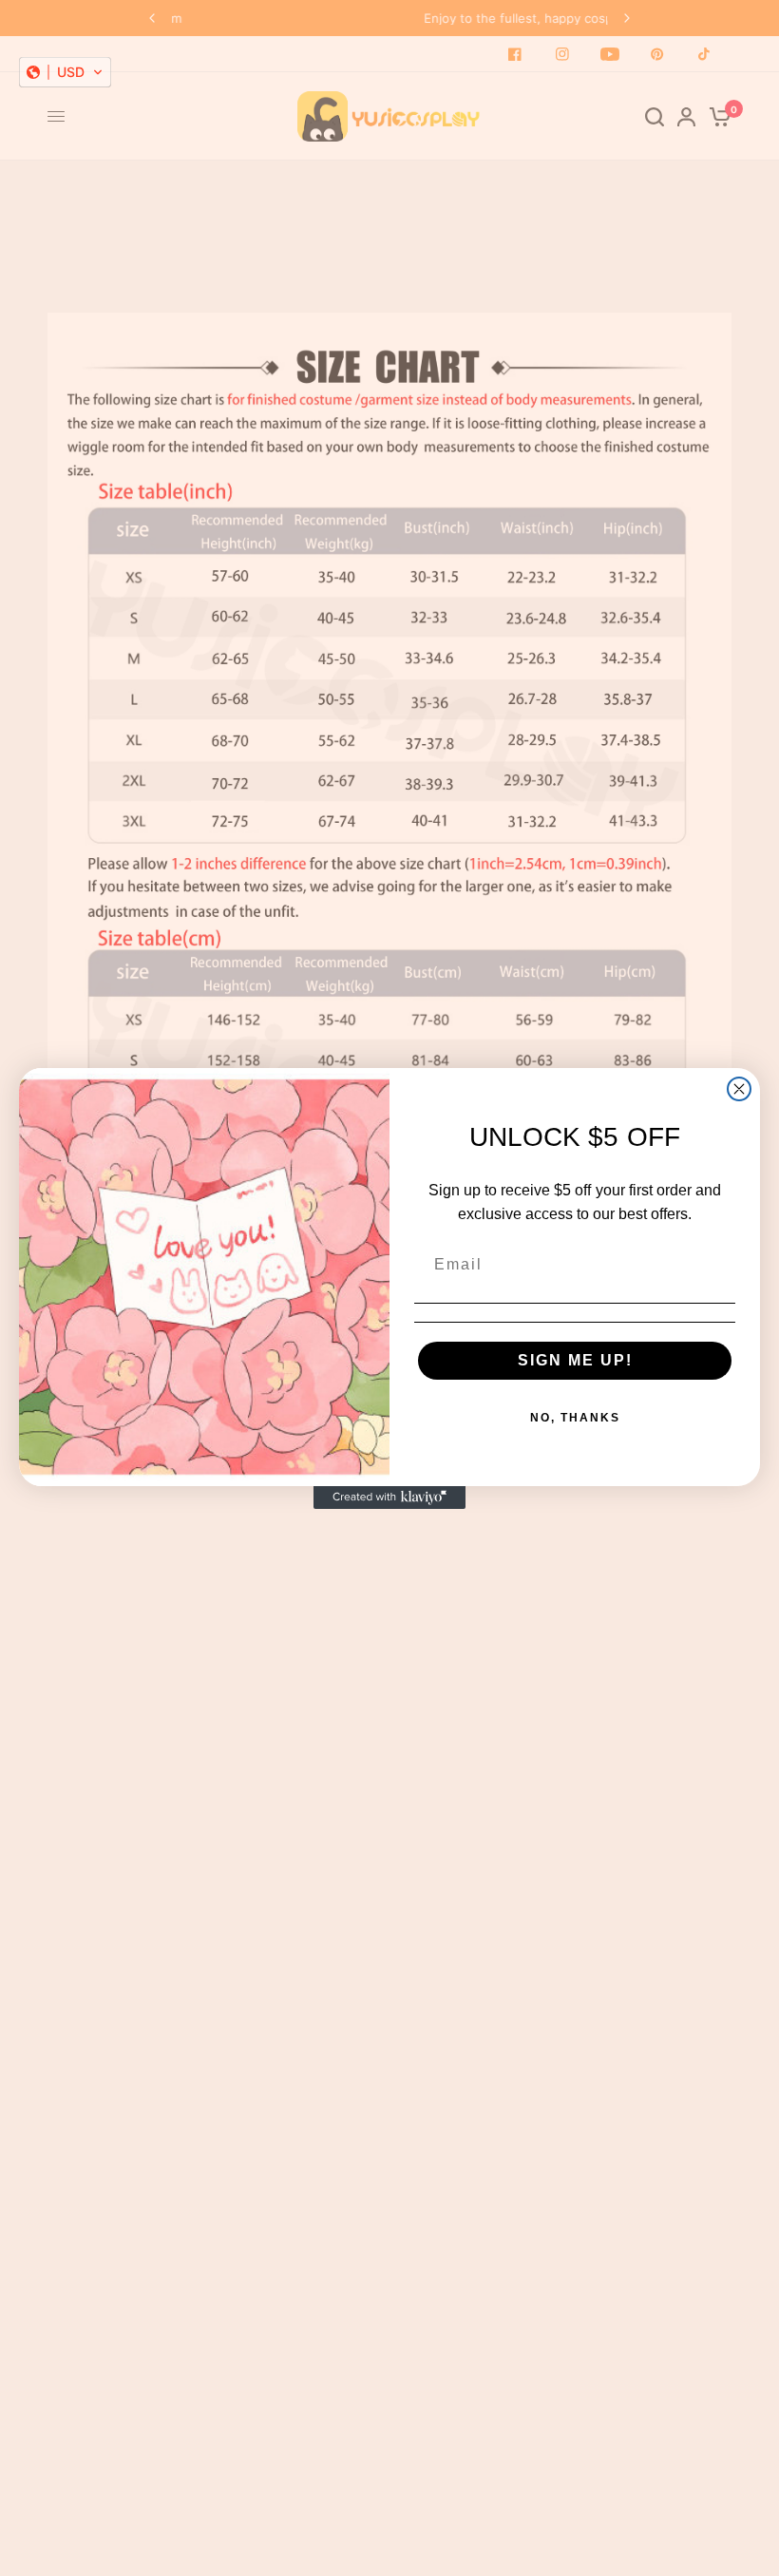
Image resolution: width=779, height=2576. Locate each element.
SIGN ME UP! (575, 1360)
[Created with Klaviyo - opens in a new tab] (389, 1498)
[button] (65, 72)
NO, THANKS (575, 1418)
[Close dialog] (739, 1089)
